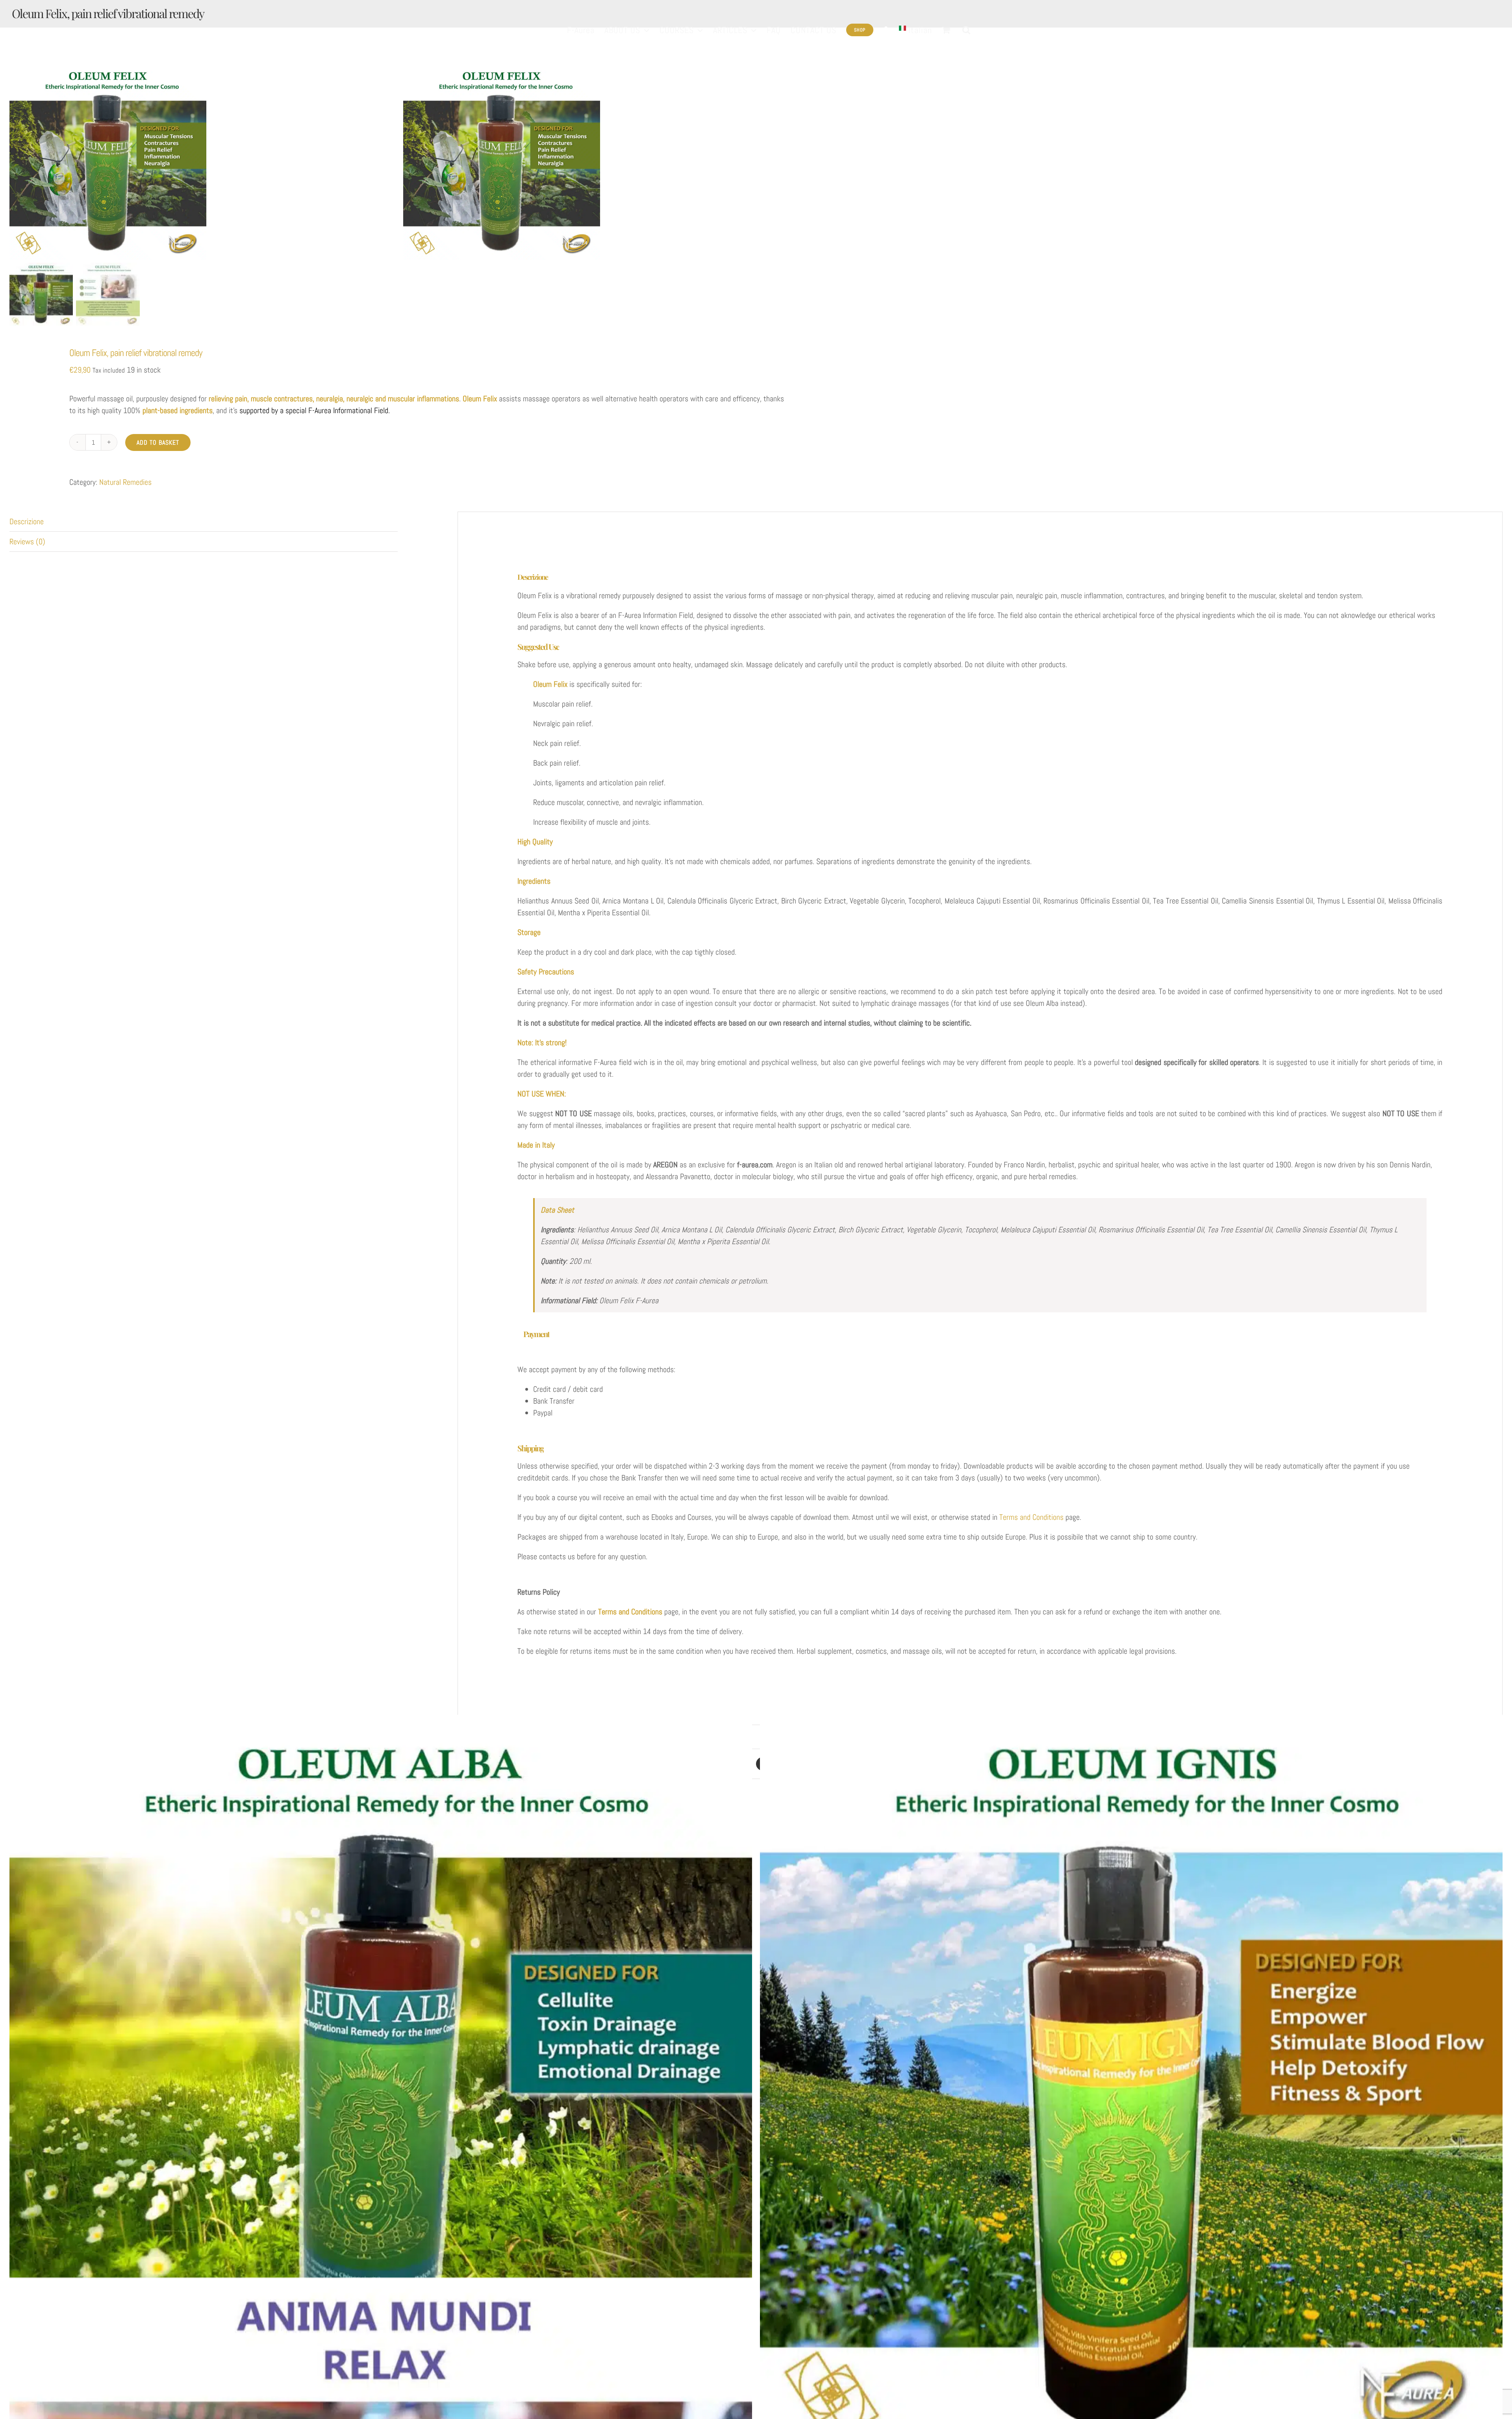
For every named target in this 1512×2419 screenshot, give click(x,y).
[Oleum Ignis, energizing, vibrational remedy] (1131, 2086)
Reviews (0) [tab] (27, 542)
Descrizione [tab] (27, 521)
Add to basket (158, 442)
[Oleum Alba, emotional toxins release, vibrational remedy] (381, 2086)
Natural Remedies (125, 482)
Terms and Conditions (1031, 1517)
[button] (966, 30)
